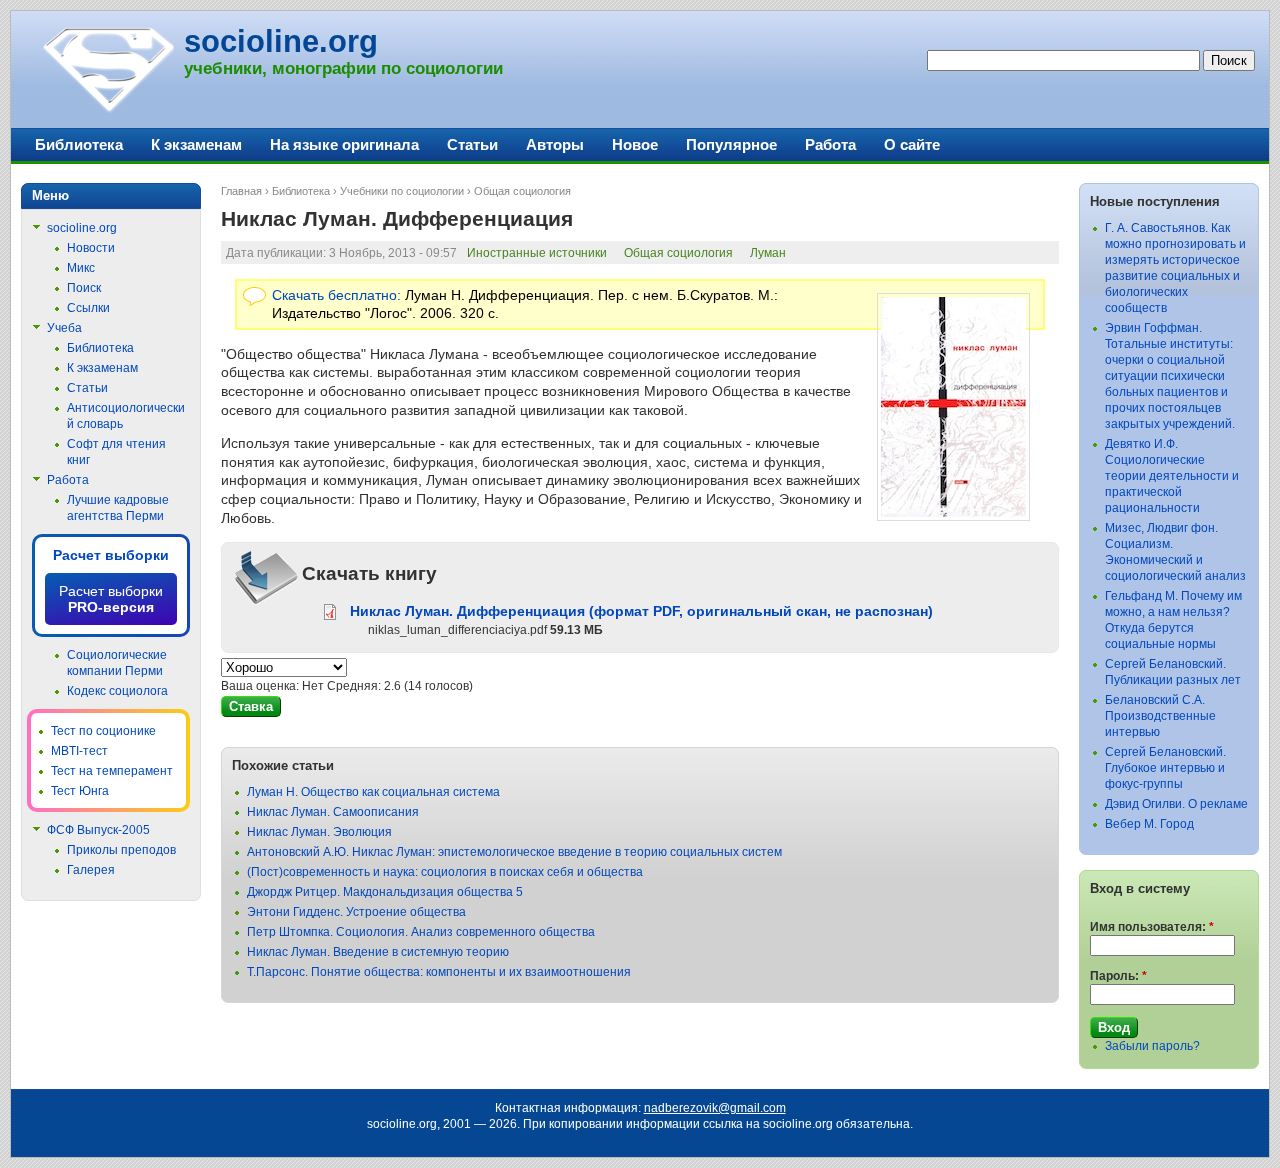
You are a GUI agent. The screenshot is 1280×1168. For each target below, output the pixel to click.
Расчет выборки (111, 555)
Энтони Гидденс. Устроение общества (356, 912)
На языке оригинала (344, 144)
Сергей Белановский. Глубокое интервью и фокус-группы (1165, 768)
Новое (635, 144)
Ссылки (88, 308)
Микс (81, 268)
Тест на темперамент (112, 771)
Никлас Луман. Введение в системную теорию (378, 952)
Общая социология (522, 191)
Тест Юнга (80, 791)
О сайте (912, 144)
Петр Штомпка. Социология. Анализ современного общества (421, 932)
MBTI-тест (79, 751)
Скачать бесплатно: (336, 295)
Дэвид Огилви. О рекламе (1176, 804)
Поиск (84, 288)
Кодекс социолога (117, 691)
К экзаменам (196, 144)
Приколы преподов (121, 850)
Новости (91, 248)
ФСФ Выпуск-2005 (98, 830)
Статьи (472, 144)
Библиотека (301, 191)
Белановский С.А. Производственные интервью (1160, 716)
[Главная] (107, 110)
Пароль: (1118, 976)
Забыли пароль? (1152, 1046)
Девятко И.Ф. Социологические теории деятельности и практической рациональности (1172, 476)
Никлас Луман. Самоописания (333, 812)
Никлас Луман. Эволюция (319, 832)
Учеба (64, 328)
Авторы (555, 144)
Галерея (91, 870)
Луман (768, 253)
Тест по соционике (103, 731)
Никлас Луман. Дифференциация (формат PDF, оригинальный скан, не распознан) (641, 611)
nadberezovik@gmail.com (715, 1108)
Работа (830, 144)
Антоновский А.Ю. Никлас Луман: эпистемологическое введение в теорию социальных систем (514, 852)
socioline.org (281, 41)
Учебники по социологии (402, 191)
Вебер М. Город (1149, 824)
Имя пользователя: (1152, 927)
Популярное (731, 144)
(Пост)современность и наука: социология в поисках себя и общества (445, 872)
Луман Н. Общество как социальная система (373, 792)
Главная (241, 191)
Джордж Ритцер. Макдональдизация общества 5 (385, 892)
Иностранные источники (537, 253)
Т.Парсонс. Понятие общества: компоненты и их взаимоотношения (439, 972)
